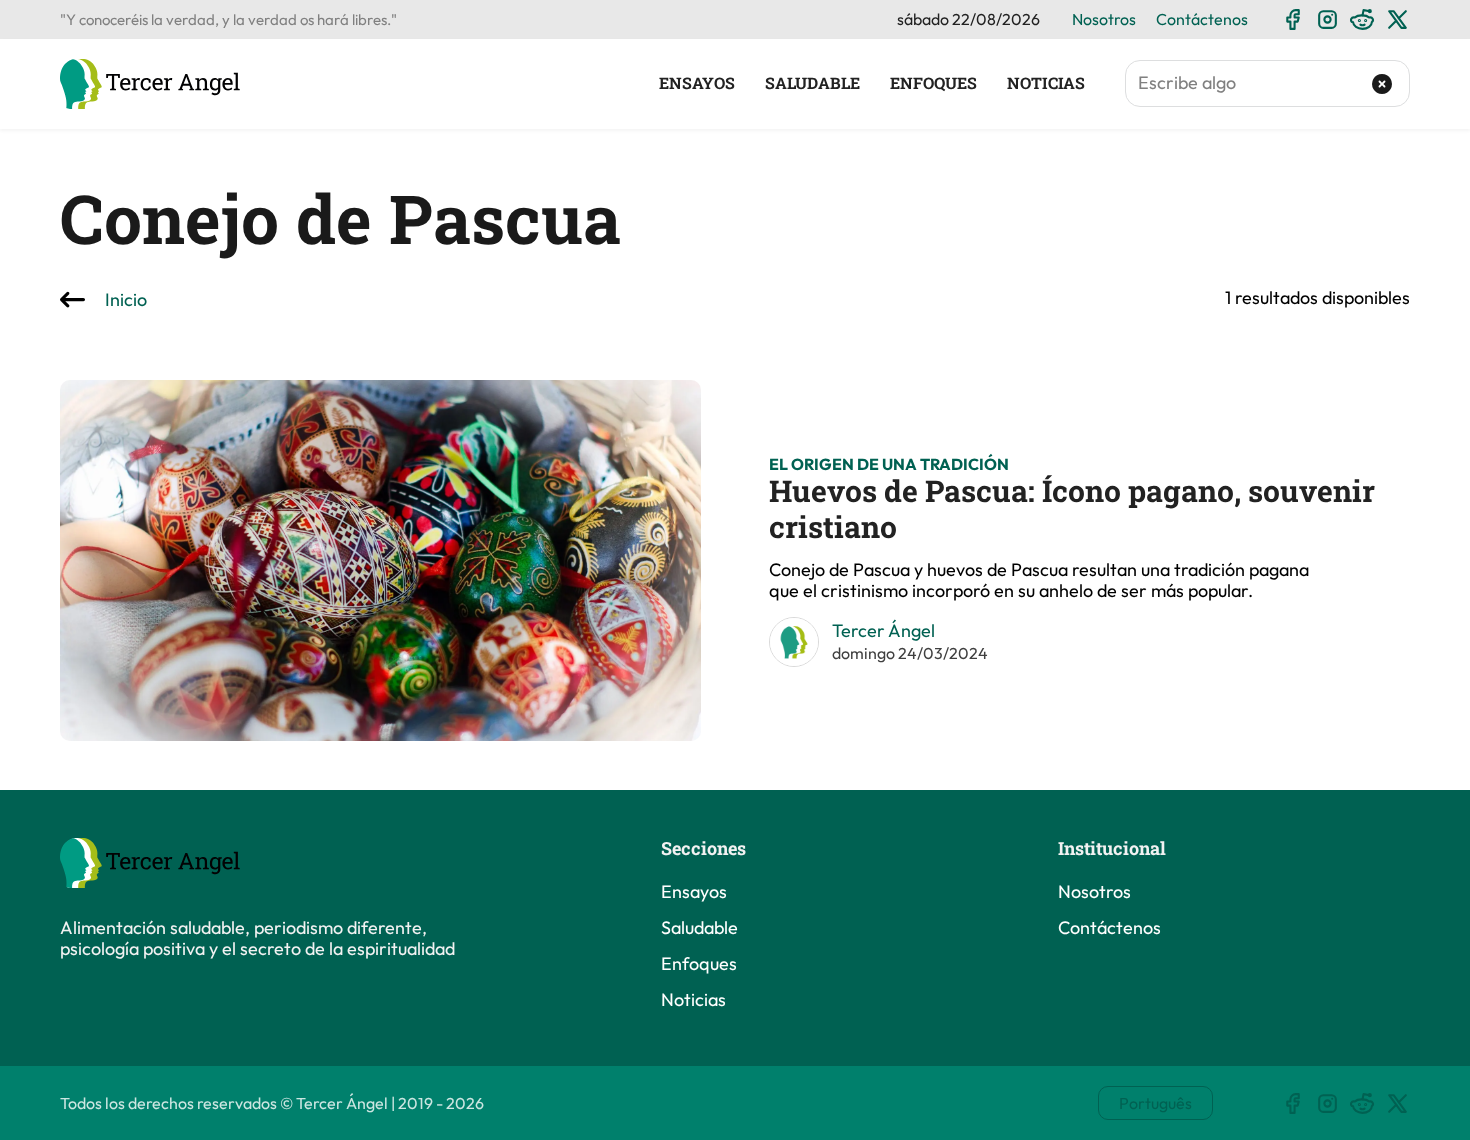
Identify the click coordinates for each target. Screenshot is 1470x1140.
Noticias (1046, 83)
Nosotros (1104, 19)
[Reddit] (1362, 19)
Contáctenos (1202, 19)
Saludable (812, 83)
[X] (1397, 19)
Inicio (126, 300)
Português (1155, 1103)
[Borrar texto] (1382, 84)
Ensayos (697, 83)
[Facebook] (1292, 19)
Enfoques (933, 83)
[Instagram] (1327, 19)
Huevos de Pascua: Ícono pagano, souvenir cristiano (1072, 508)
